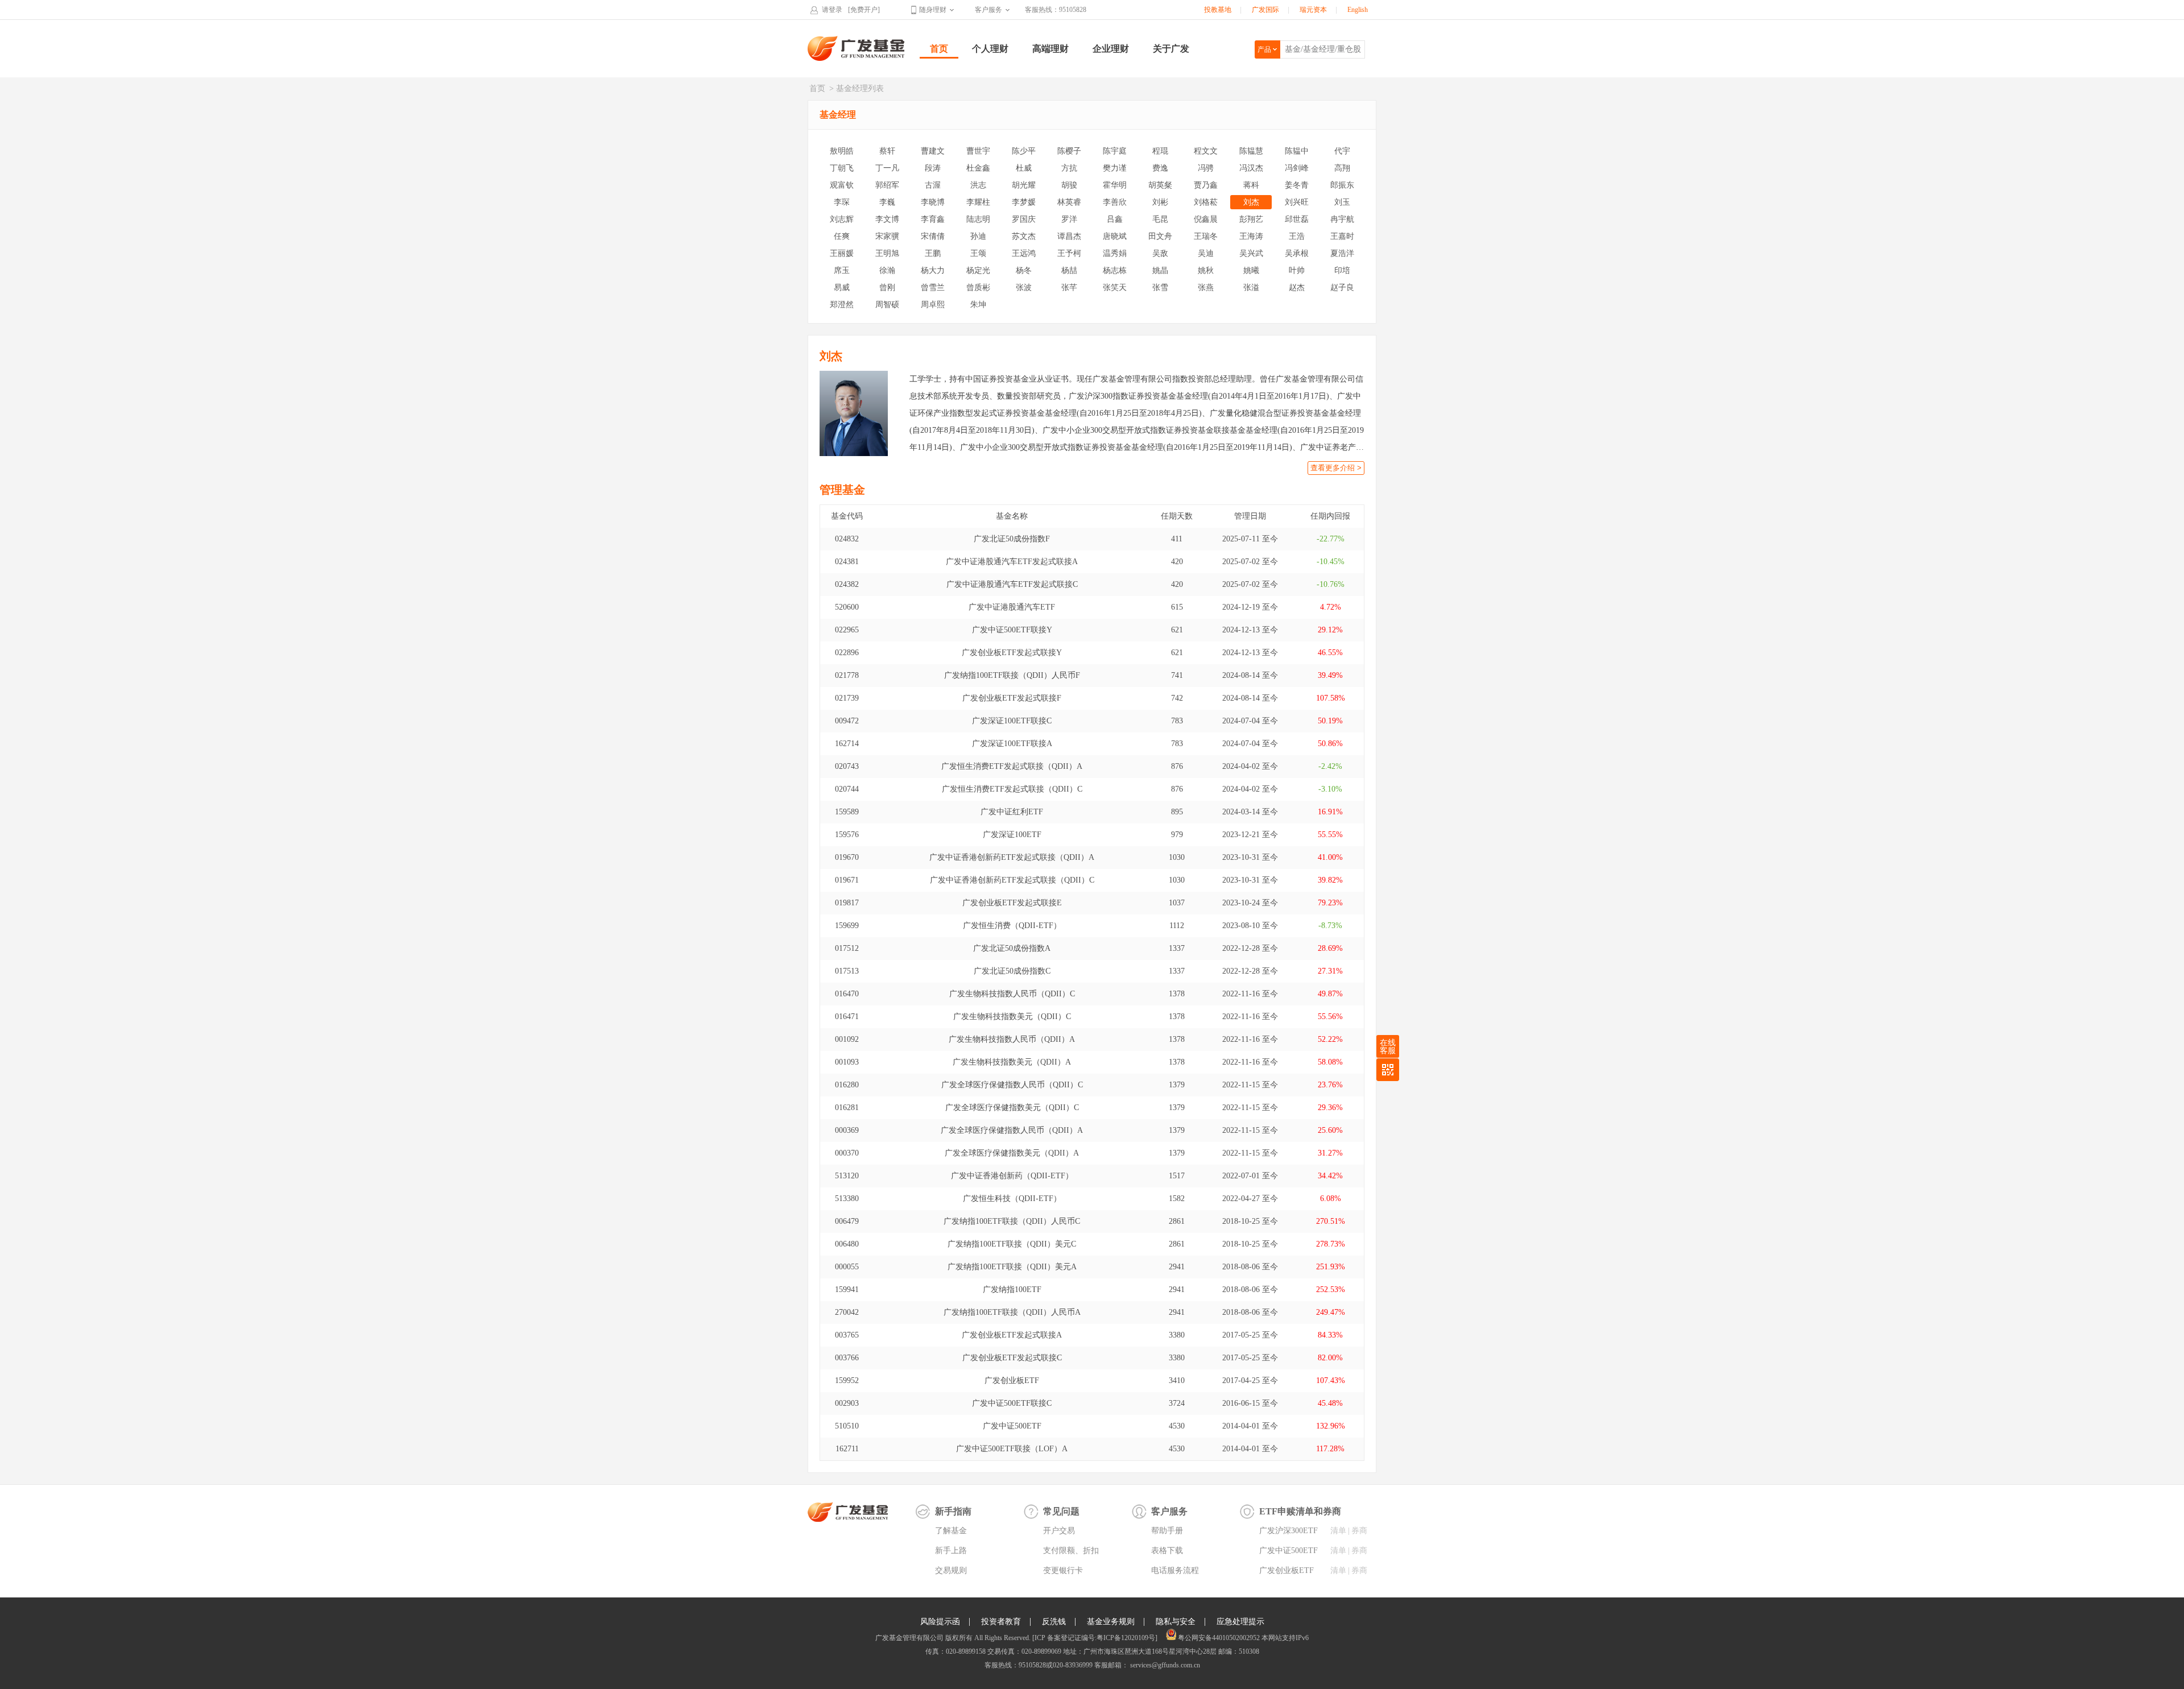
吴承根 (1297, 253)
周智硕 (887, 305)
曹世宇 (978, 151)
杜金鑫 (978, 168)
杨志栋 (1115, 270)
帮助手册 (1167, 1531)
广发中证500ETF (1012, 1426)
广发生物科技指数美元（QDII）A (1012, 1062)
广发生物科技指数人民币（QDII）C (1012, 994)
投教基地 (1218, 10)
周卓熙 (933, 305)
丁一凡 (887, 168)
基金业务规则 (1111, 1622)
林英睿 (1069, 202)
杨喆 (1069, 270)
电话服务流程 (1175, 1570)
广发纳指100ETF (1012, 1289)
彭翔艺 (1251, 219)
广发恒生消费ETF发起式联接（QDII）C (1012, 789)
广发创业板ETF (1012, 1380)
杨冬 (1024, 270)
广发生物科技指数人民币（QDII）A (1012, 1039)
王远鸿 (1024, 253)
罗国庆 (1024, 219)
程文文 (1206, 151)
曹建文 (933, 151)
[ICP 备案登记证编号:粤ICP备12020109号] (1095, 1638)
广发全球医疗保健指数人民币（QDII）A (1012, 1130)
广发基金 (857, 48)
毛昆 (1160, 219)
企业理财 (1111, 49)
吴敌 (1160, 253)
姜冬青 (1297, 185)
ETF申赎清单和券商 (1300, 1511)
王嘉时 (1342, 236)
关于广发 (1171, 49)
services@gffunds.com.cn (1164, 1665)
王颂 (978, 253)
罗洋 (1069, 219)
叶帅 (1297, 270)
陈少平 (1024, 151)
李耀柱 (978, 202)
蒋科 (1251, 185)
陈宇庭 (1115, 151)
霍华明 (1115, 185)
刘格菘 (1206, 202)
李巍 (887, 202)
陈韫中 (1297, 151)
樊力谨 (1115, 168)
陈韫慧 (1251, 151)
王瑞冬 (1206, 236)
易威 (842, 287)
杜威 (1024, 168)
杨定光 (978, 270)
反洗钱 (1054, 1622)
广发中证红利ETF (1012, 812)
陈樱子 (1069, 151)
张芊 (1069, 287)
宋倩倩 (933, 236)
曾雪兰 (933, 287)
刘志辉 (842, 219)
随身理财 (933, 10)
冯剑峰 (1297, 168)
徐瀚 (887, 270)
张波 (1024, 287)
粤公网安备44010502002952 (1219, 1638)
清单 (1338, 1531)
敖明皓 (842, 151)
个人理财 (990, 49)
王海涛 (1251, 236)
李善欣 (1115, 202)
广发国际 (1265, 10)
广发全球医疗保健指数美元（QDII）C (1012, 1108)
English (1358, 10)
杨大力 (933, 270)
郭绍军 (887, 185)
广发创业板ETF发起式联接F (1012, 698)
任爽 (842, 236)
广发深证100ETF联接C (1012, 721)
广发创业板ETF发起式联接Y (1012, 653)
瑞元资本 (1313, 10)
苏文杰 (1024, 236)
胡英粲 (1160, 185)
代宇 (1342, 151)
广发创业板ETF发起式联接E (1012, 903)
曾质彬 (978, 287)
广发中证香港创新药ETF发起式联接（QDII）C (1012, 880)
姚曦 (1251, 270)
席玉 (842, 270)
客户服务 (988, 10)
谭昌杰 (1069, 236)
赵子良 (1342, 287)
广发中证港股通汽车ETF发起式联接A (1012, 562)
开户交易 (1059, 1531)
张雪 (1160, 287)
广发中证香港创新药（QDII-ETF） (1012, 1176)
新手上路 (951, 1551)
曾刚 (887, 287)
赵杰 (1297, 287)
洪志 (978, 185)
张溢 (1251, 287)
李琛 (842, 202)
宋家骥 (887, 236)
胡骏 (1069, 185)
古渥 (933, 185)
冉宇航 (1342, 219)
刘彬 (1160, 202)
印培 (1342, 270)
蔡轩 (887, 151)
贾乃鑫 (1206, 185)
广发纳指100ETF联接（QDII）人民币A (1012, 1312)
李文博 (887, 219)
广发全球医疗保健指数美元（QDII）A (1012, 1153)
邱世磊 (1297, 219)
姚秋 (1206, 270)
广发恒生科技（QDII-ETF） (1012, 1199)
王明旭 (887, 253)
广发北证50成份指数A (1012, 948)
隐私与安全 (1176, 1622)
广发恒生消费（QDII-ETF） (1012, 926)
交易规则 (951, 1570)
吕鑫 (1115, 219)
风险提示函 (940, 1622)
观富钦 (842, 185)
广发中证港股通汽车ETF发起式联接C (1012, 584)
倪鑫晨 (1206, 219)
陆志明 (978, 219)
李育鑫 (933, 219)
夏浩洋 (1342, 253)
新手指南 (953, 1511)
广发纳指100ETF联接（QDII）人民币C (1012, 1221)
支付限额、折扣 (1071, 1551)
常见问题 (1061, 1511)
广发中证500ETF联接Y (1012, 630)
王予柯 (1069, 253)
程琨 (1160, 151)
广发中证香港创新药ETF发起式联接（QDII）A (1012, 857)
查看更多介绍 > (1336, 468)
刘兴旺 (1297, 202)
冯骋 (1206, 168)
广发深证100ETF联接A (1012, 744)
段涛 (933, 168)
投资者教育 (1001, 1622)
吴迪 (1206, 253)
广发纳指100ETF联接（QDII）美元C (1012, 1244)
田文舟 (1160, 236)
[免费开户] (864, 10)
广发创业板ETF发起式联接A (1012, 1335)
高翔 (1342, 168)
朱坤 (978, 305)
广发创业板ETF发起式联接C (1012, 1358)
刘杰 (1251, 202)
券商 (1359, 1531)
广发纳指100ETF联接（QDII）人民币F (1012, 675)
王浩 (1297, 236)
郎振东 (1342, 185)
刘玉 (1342, 202)
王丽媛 (842, 253)
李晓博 (933, 202)
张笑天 (1115, 287)
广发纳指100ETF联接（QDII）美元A (1012, 1267)
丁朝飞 (842, 168)
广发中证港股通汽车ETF (1012, 607)
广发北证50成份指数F (1012, 539)
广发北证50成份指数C (1012, 971)
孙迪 (978, 236)
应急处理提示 (1240, 1622)
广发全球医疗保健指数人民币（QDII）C (1012, 1085)
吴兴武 (1251, 253)
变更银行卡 (1063, 1570)
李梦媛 (1024, 202)
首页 (939, 49)
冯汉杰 (1251, 168)
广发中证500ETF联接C (1012, 1403)
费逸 (1160, 168)
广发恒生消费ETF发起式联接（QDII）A (1012, 766)
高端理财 (1050, 49)
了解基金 (951, 1531)
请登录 (832, 10)
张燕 (1206, 287)
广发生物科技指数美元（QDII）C (1012, 1017)
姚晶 (1160, 270)
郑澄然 (842, 305)
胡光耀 (1024, 185)
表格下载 (1167, 1551)
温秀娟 (1115, 253)
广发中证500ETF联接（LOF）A (1012, 1449)
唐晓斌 (1115, 236)
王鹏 (933, 253)
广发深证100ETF (1012, 835)
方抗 (1069, 168)
